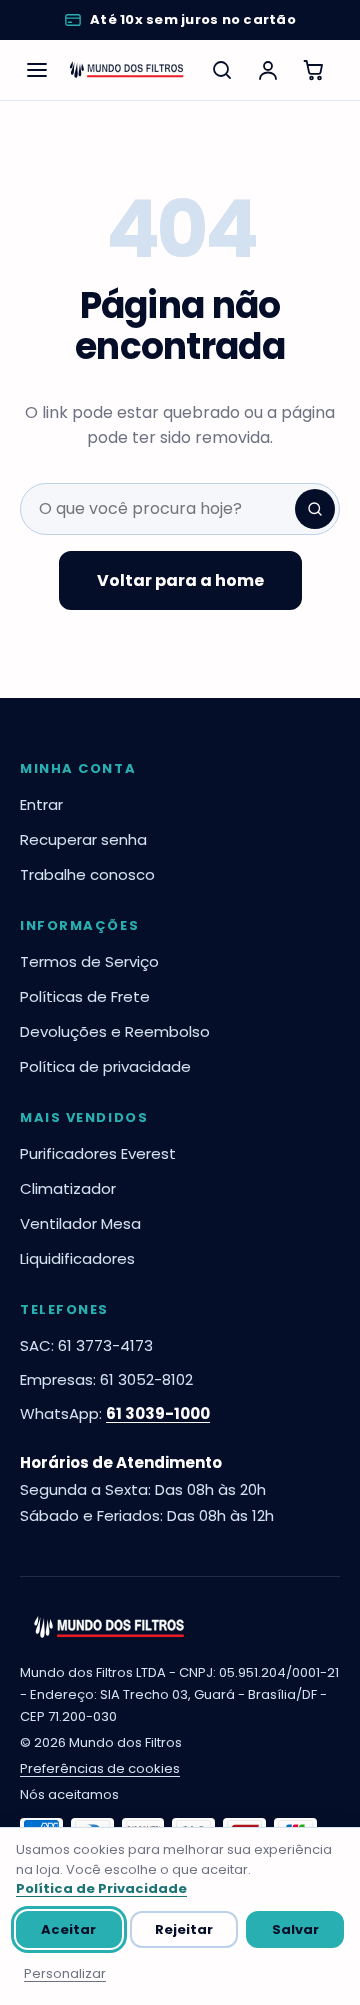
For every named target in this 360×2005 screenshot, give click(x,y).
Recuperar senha (83, 839)
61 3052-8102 (146, 1379)
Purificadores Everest (98, 1153)
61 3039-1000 (158, 1413)
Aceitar (68, 1929)
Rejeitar (184, 1929)
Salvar (295, 1929)
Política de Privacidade (101, 1888)
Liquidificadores (77, 1258)
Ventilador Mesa (80, 1223)
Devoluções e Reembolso (115, 1031)
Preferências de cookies (100, 1768)
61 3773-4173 (105, 1345)
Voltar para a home (180, 580)
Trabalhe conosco (87, 874)
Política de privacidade (105, 1066)
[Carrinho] (314, 70)
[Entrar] (268, 70)
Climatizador (68, 1188)
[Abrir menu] (36, 70)
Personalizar (65, 1973)
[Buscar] (222, 70)
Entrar (41, 804)
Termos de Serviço (89, 961)
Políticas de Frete (85, 996)
